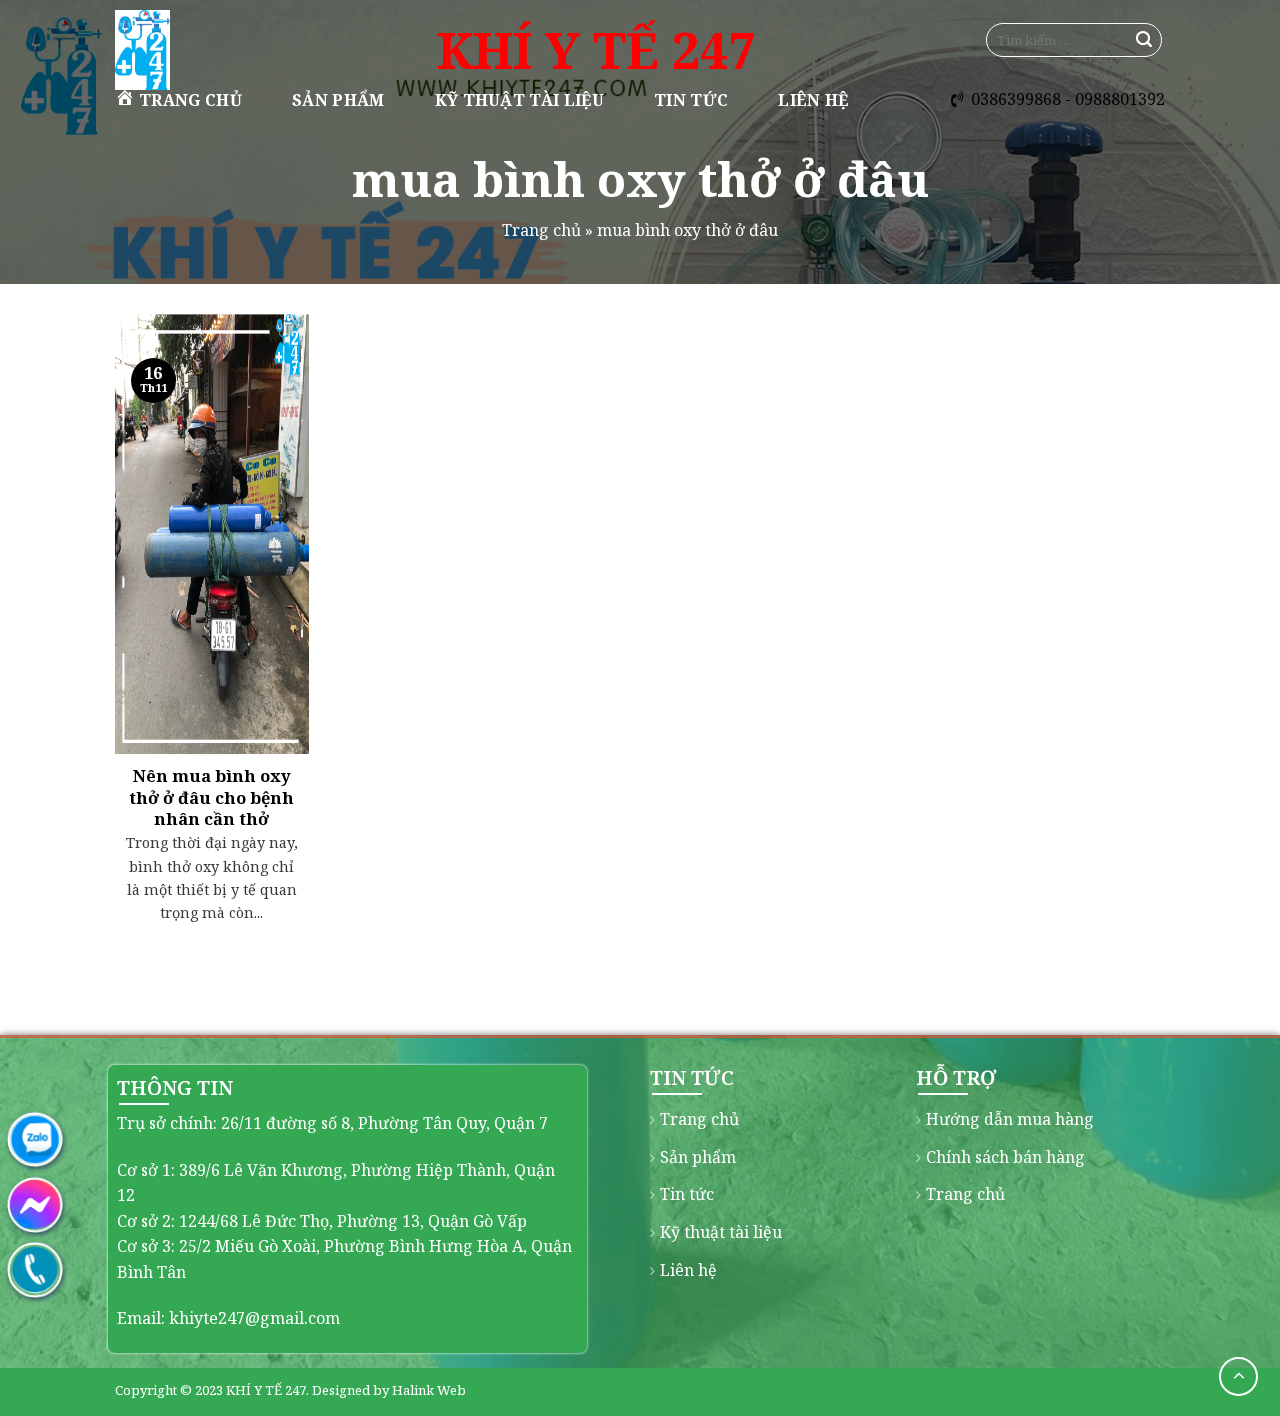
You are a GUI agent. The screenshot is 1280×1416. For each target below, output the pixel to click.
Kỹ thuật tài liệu (519, 100)
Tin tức (691, 100)
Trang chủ (190, 100)
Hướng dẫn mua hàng (1010, 1119)
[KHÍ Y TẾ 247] (218, 50)
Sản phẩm (338, 100)
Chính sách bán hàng (1005, 1157)
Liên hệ (813, 100)
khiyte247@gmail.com (254, 1318)
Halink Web (429, 1390)
